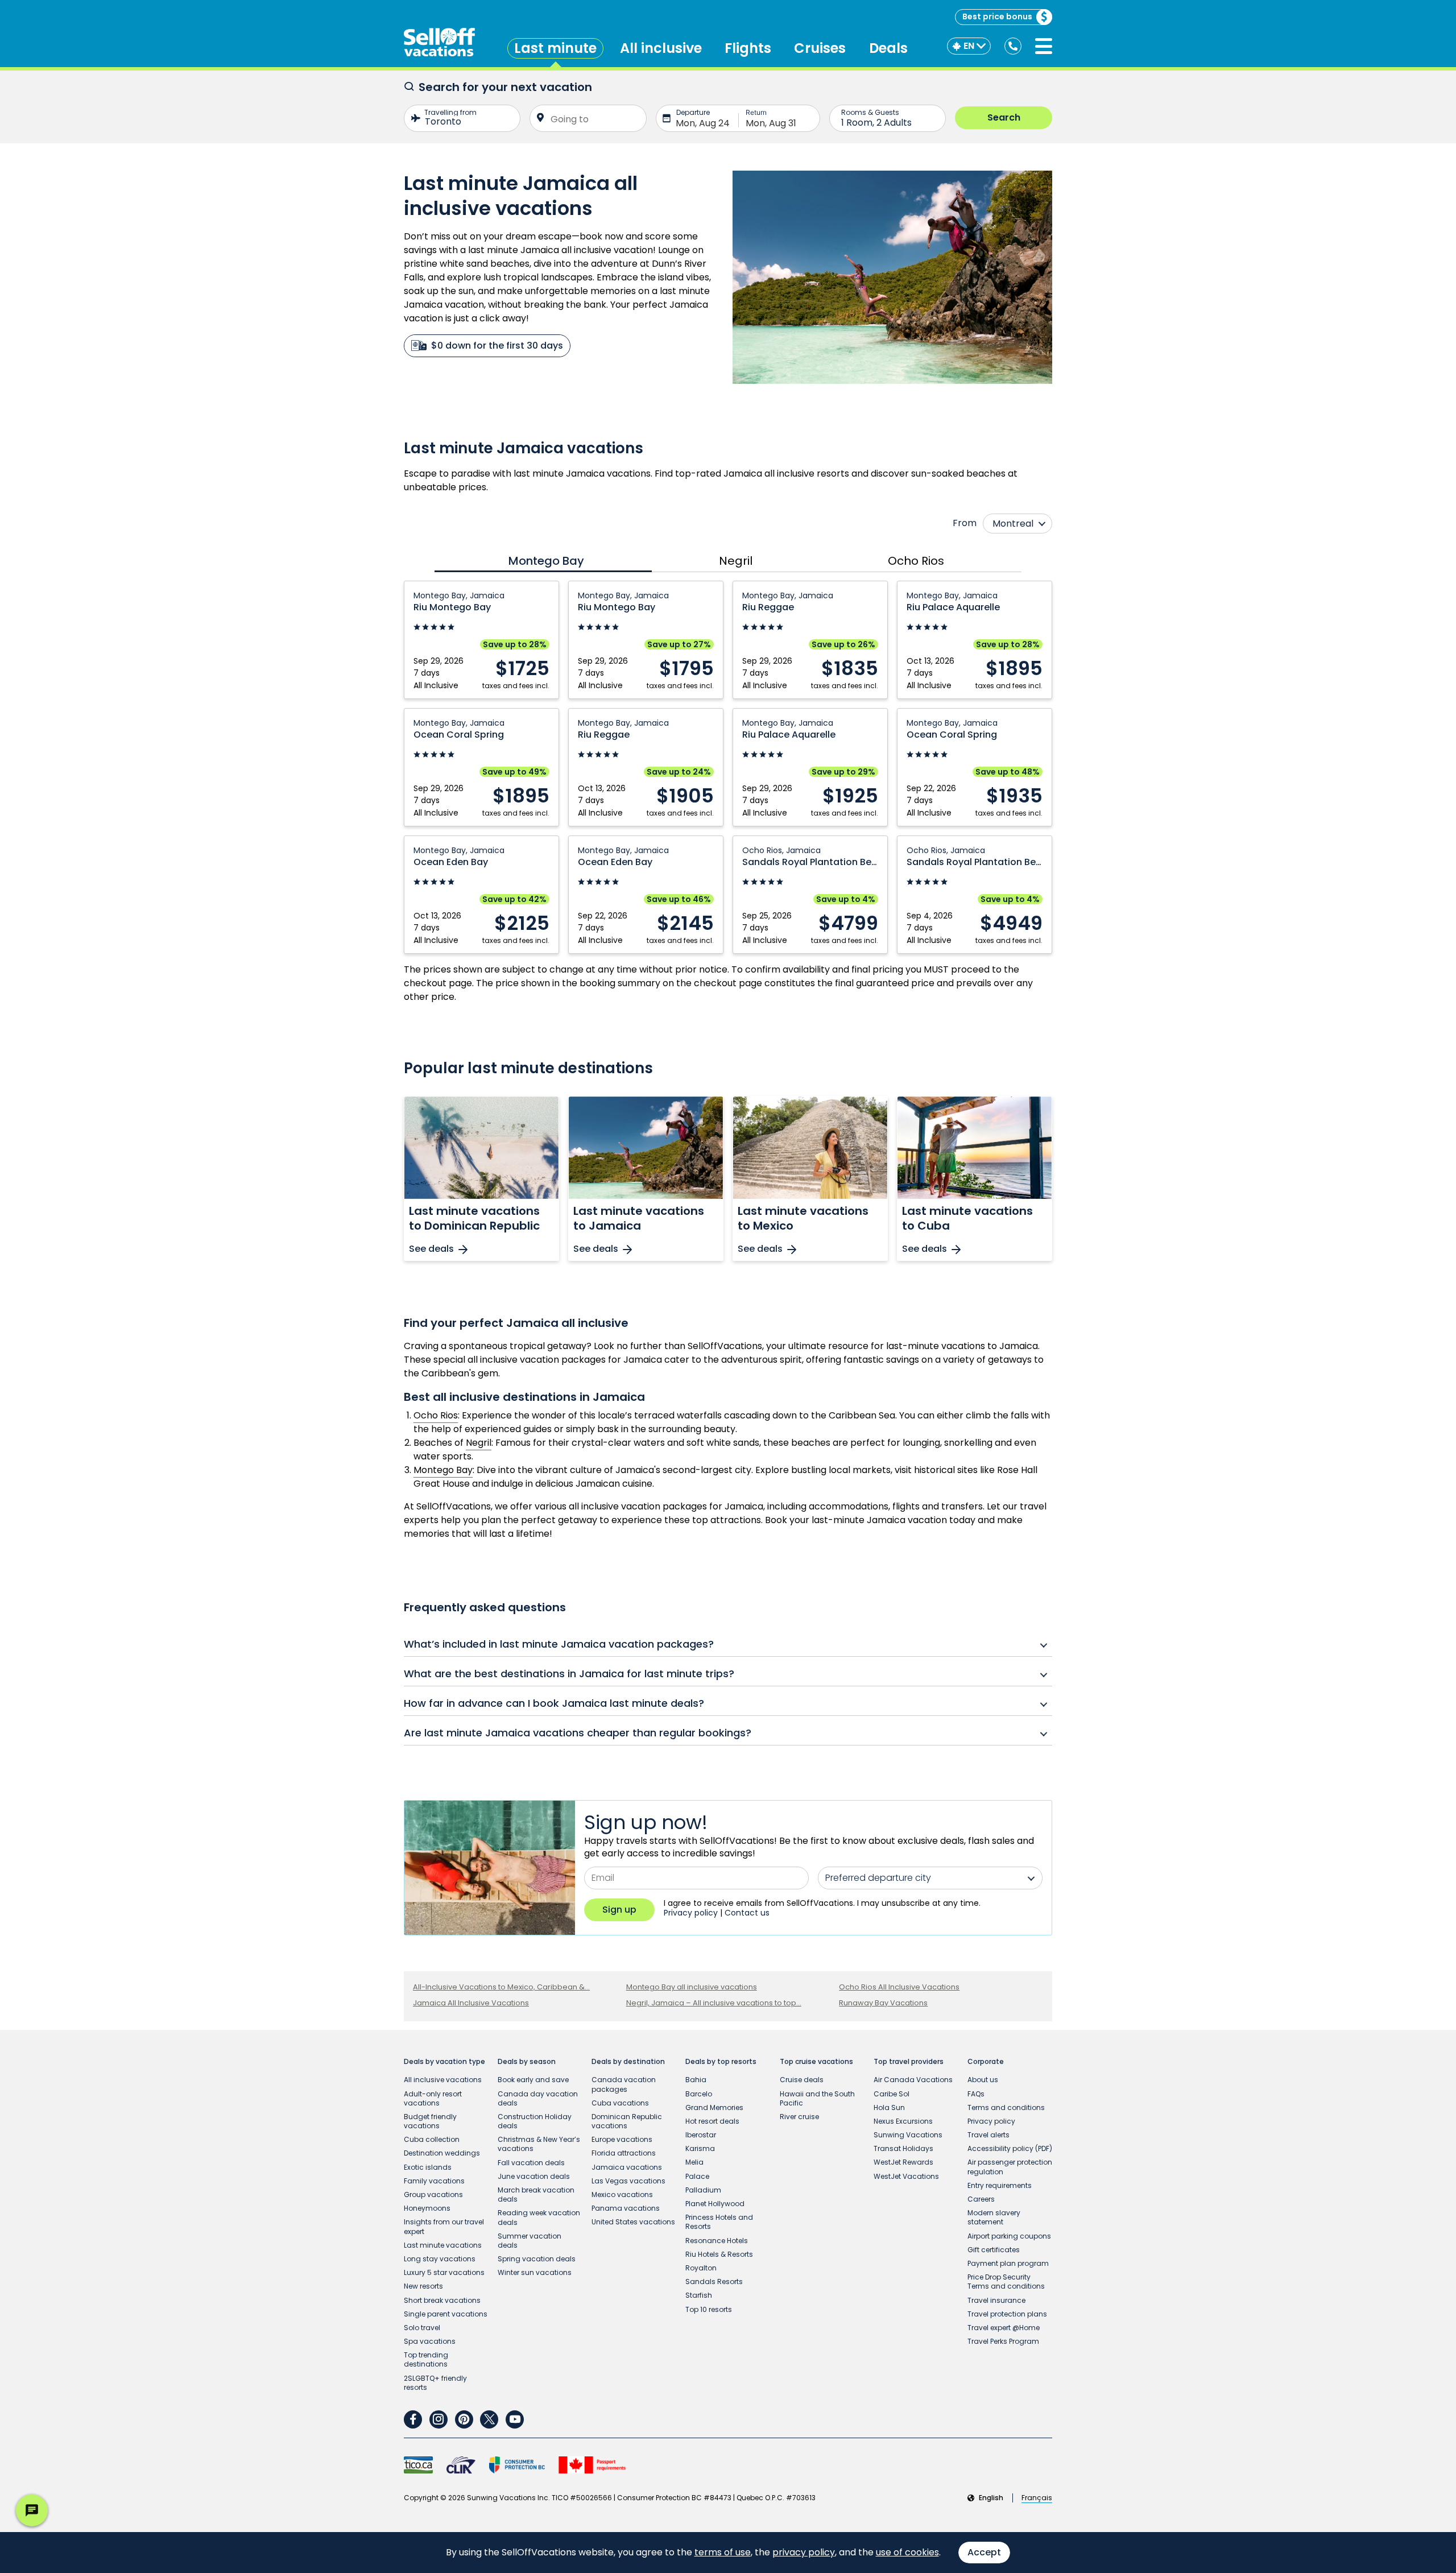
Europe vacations (622, 2139)
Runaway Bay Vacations (883, 2003)
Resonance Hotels (717, 2241)
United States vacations (633, 2222)
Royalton (701, 2268)
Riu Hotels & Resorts (719, 2254)
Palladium (703, 2190)
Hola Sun (889, 2107)
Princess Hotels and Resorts (719, 2222)
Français (1037, 2498)
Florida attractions (624, 2153)
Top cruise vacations (816, 2062)
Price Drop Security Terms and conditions (1006, 2282)
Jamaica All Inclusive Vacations (471, 2003)
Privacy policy (691, 1913)
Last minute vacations (443, 2245)
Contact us (747, 1913)
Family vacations (434, 2181)
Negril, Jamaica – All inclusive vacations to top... (714, 2003)
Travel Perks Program (1003, 2341)
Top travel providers (909, 2062)
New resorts (423, 2286)
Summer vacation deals (530, 2241)
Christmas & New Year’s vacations (539, 2144)
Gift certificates (994, 2250)
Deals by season (527, 2062)
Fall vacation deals (531, 2163)
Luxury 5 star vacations (444, 2272)
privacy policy (804, 2552)
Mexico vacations (622, 2195)
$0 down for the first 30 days (497, 346)
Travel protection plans (1007, 2314)
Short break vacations (442, 2300)
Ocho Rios (436, 1415)
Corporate (986, 2062)
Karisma (700, 2148)
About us (983, 2080)
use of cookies (907, 2552)
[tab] (543, 561)
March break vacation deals (536, 2195)
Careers (981, 2199)
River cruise (799, 2117)
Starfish (699, 2295)
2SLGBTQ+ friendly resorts (435, 2383)
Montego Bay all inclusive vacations (692, 1987)
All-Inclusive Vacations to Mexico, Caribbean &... (501, 1987)
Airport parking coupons (1009, 2236)
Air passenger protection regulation (1010, 2167)
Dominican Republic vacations (627, 2121)
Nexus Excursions (903, 2121)
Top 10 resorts (709, 2309)
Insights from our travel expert (444, 2226)
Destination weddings (442, 2153)
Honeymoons (427, 2208)
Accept (984, 2552)
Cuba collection (432, 2139)
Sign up (619, 1910)
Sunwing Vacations (908, 2135)
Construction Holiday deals (535, 2121)
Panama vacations (626, 2208)
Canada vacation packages (624, 2084)
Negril (479, 1443)
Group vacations (433, 2195)
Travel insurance (996, 2300)
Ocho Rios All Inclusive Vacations (899, 1987)
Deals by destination (628, 2062)
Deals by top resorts (721, 2062)
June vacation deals (534, 2176)
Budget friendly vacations (430, 2121)
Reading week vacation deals (539, 2217)
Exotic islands (428, 2167)
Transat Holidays (903, 2148)
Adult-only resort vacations (433, 2098)
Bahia (696, 2080)
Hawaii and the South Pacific (817, 2098)
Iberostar (701, 2135)
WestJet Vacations (906, 2176)
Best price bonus (997, 16)
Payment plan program (1008, 2263)
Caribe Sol (892, 2094)
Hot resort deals (712, 2121)
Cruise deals (802, 2080)
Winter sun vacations (535, 2272)
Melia (694, 2162)
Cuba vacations (620, 2103)
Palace (697, 2176)
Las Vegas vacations (628, 2181)
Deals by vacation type (444, 2062)
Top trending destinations (426, 2359)
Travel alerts (988, 2135)
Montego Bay (443, 1470)
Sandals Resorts (714, 2282)
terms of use (723, 2552)
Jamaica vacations (627, 2167)
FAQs (976, 2094)
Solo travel (422, 2328)
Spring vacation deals (537, 2259)
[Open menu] (1044, 46)
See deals (431, 1249)
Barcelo (699, 2094)
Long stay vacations (440, 2259)
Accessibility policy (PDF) (1010, 2148)
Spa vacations (430, 2341)
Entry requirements (1000, 2185)
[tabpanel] (728, 767)
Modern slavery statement (994, 2217)
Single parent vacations (446, 2314)
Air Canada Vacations (913, 2080)
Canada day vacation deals (538, 2098)
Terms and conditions (1006, 2107)
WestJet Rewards (903, 2162)
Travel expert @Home (1004, 2328)
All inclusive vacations (443, 2080)
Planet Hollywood (715, 2204)
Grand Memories (714, 2107)
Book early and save (533, 2080)
